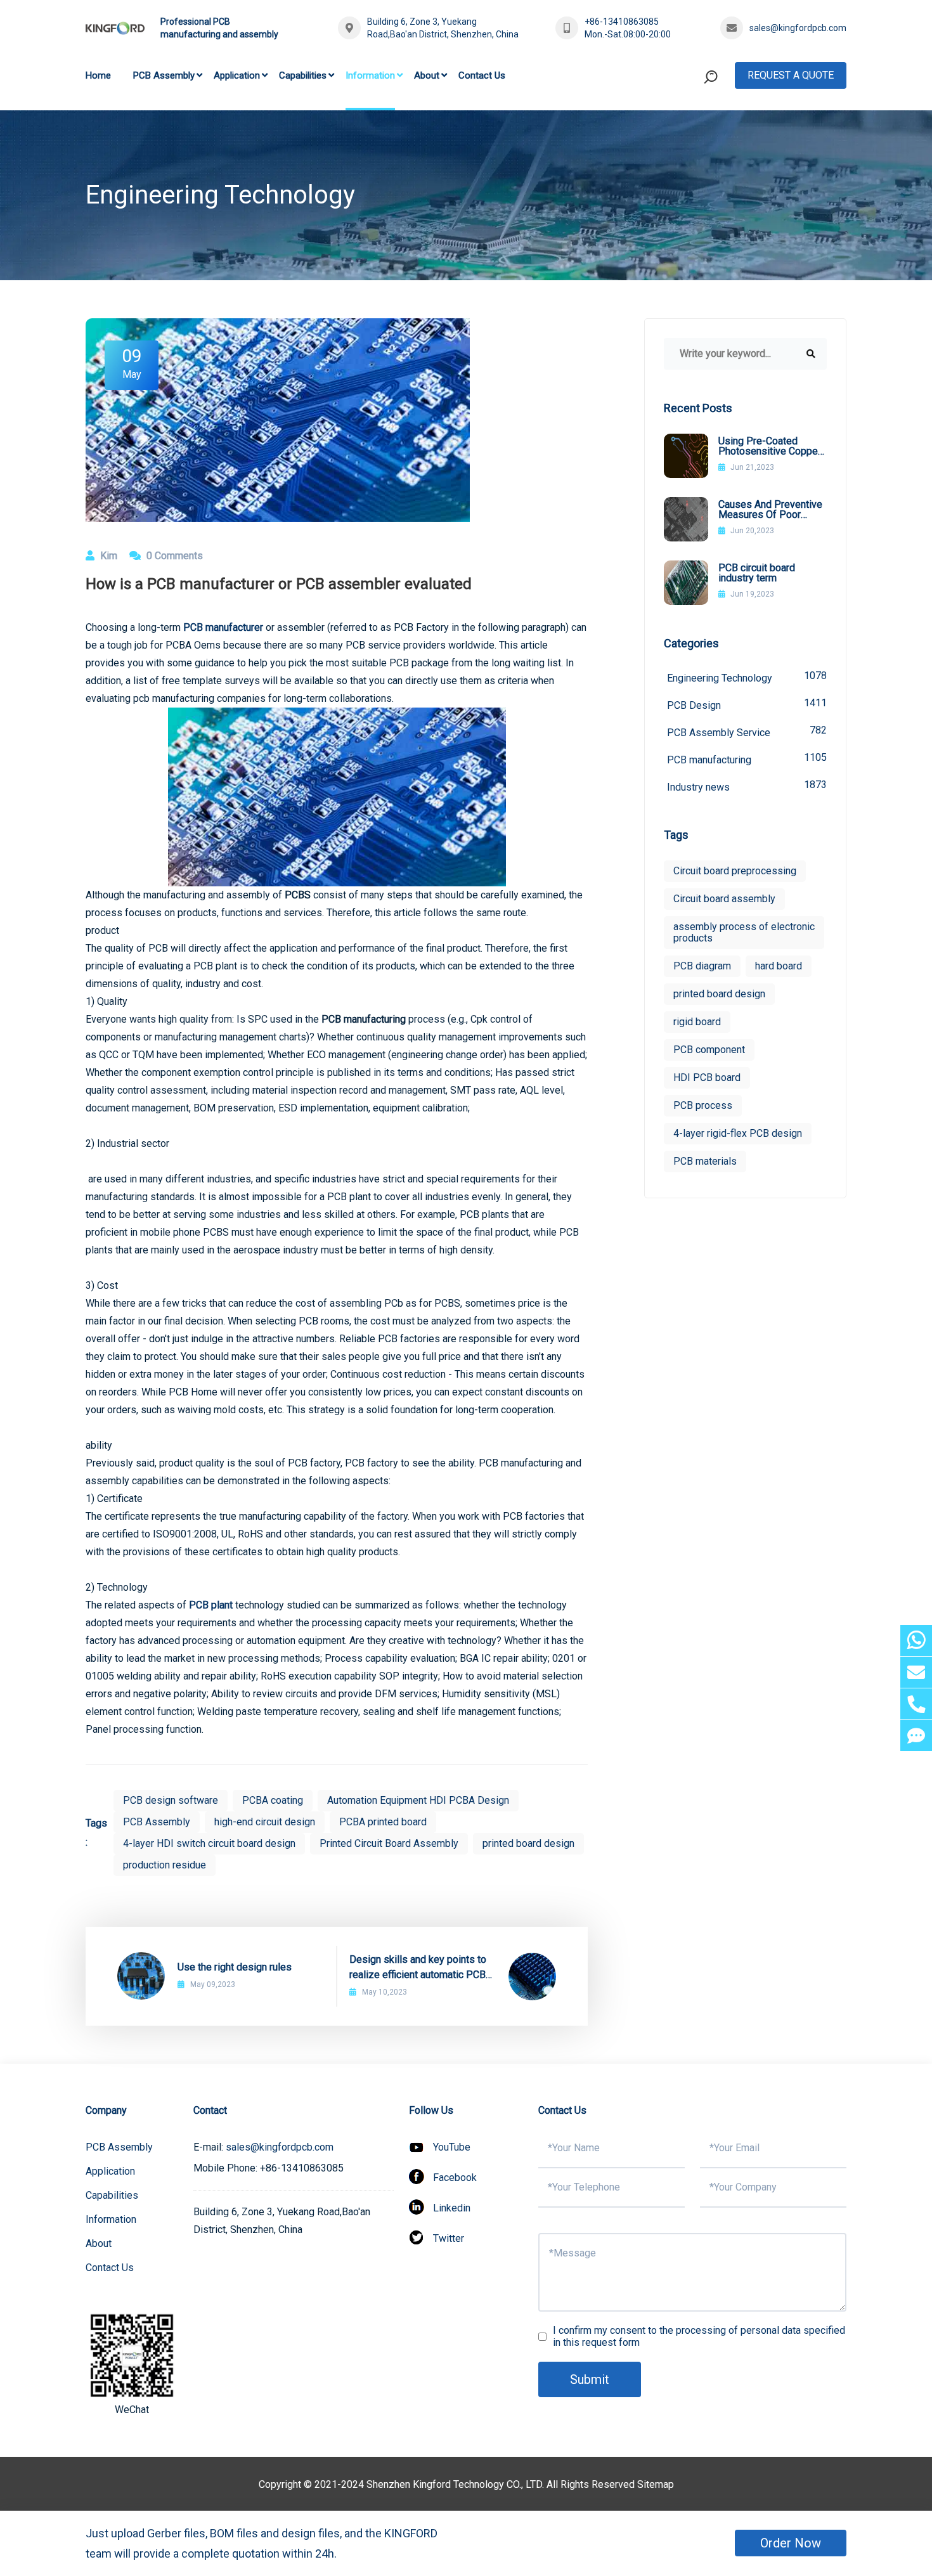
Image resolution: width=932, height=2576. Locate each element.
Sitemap (656, 2484)
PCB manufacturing (747, 759)
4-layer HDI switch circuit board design (209, 1843)
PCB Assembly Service (747, 731)
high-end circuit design (265, 1822)
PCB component (709, 1050)
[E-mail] (916, 1672)
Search (687, 129)
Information (370, 75)
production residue (165, 1865)
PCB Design (747, 704)
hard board (779, 966)
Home (98, 75)
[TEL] (916, 1704)
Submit (590, 2379)
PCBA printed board (383, 1822)
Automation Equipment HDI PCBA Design (418, 1800)
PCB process (703, 1105)
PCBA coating (273, 1800)
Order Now (791, 2543)
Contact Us (482, 75)
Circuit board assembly (724, 899)
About (427, 75)
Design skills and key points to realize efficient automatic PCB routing (418, 1968)
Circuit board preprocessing (735, 871)
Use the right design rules (235, 1967)
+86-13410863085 (622, 22)
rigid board (697, 1022)
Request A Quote (791, 75)
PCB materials (705, 1161)
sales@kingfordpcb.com (798, 28)
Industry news (747, 786)
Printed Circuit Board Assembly (389, 1843)
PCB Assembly (164, 75)
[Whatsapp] (916, 1641)
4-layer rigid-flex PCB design (738, 1133)
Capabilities (303, 75)
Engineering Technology (747, 677)
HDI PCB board (707, 1078)
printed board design (528, 1843)
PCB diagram (702, 966)
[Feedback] (916, 1736)
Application (237, 75)
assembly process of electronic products (744, 932)
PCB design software (171, 1800)
